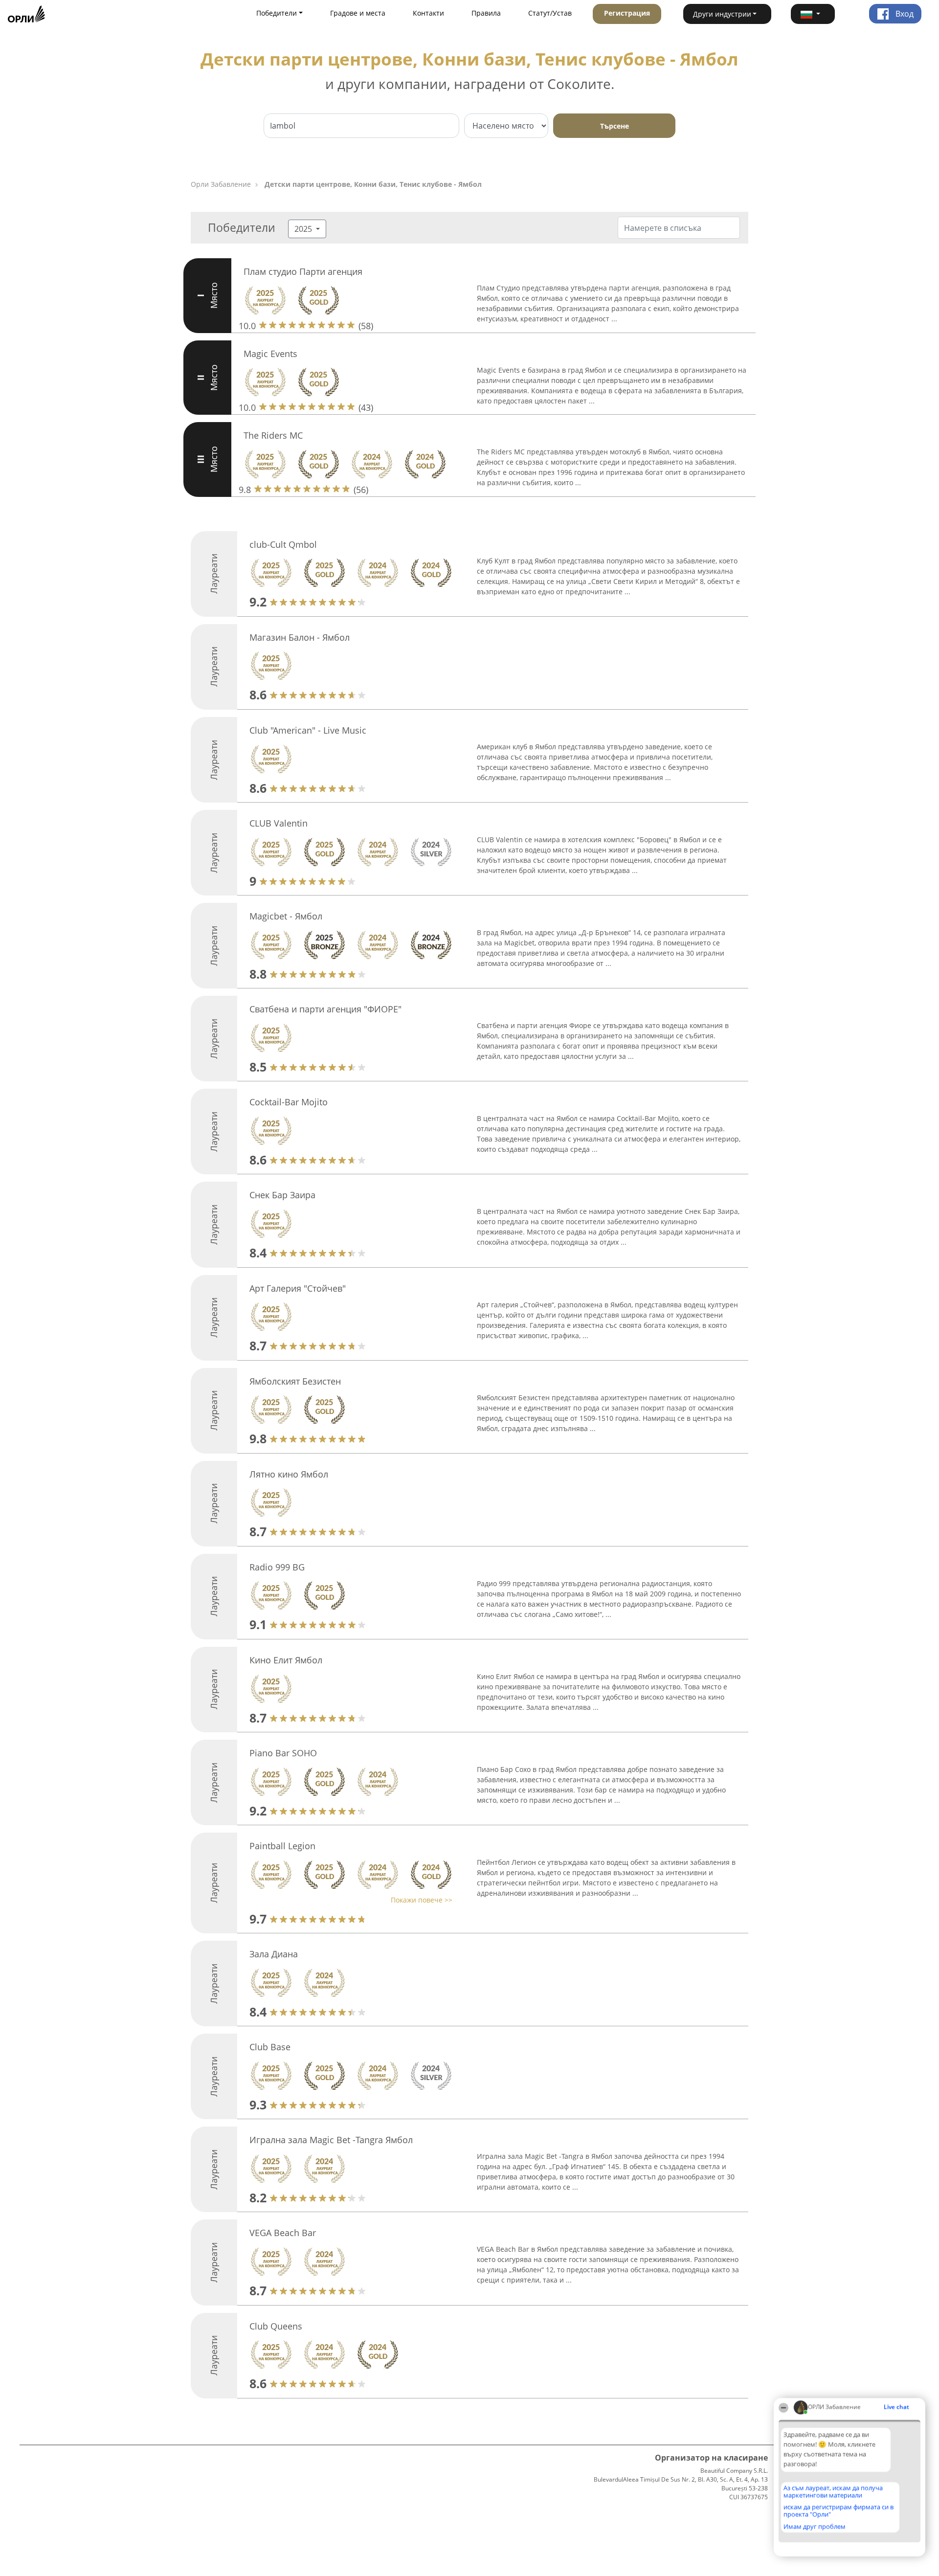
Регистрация (627, 13)
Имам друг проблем (815, 2527)
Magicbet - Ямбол (286, 916)
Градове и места (358, 13)
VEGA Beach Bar (283, 2233)
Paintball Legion (282, 1846)
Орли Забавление (221, 184)
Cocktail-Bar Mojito (289, 1102)
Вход (904, 14)
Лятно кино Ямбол (289, 1474)
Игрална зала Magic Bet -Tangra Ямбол (331, 2140)
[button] (813, 14)
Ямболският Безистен (295, 1381)
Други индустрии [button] (722, 14)
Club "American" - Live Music (308, 730)
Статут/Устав (550, 13)
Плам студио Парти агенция (303, 271)
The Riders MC (273, 435)
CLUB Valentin (279, 823)
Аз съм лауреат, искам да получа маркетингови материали (833, 2492)
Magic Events (270, 354)
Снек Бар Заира (282, 1195)
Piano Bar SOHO (283, 1753)
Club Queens (276, 2326)
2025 (304, 229)
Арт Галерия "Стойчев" (298, 1288)
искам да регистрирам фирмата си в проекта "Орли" (838, 2511)
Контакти (428, 13)
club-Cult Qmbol (283, 544)
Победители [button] (277, 13)
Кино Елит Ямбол (286, 1660)
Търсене (615, 126)
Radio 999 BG (277, 1567)
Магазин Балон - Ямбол (300, 637)
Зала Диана (274, 1954)
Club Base (270, 2047)
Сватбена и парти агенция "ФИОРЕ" (325, 1009)
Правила (486, 13)
